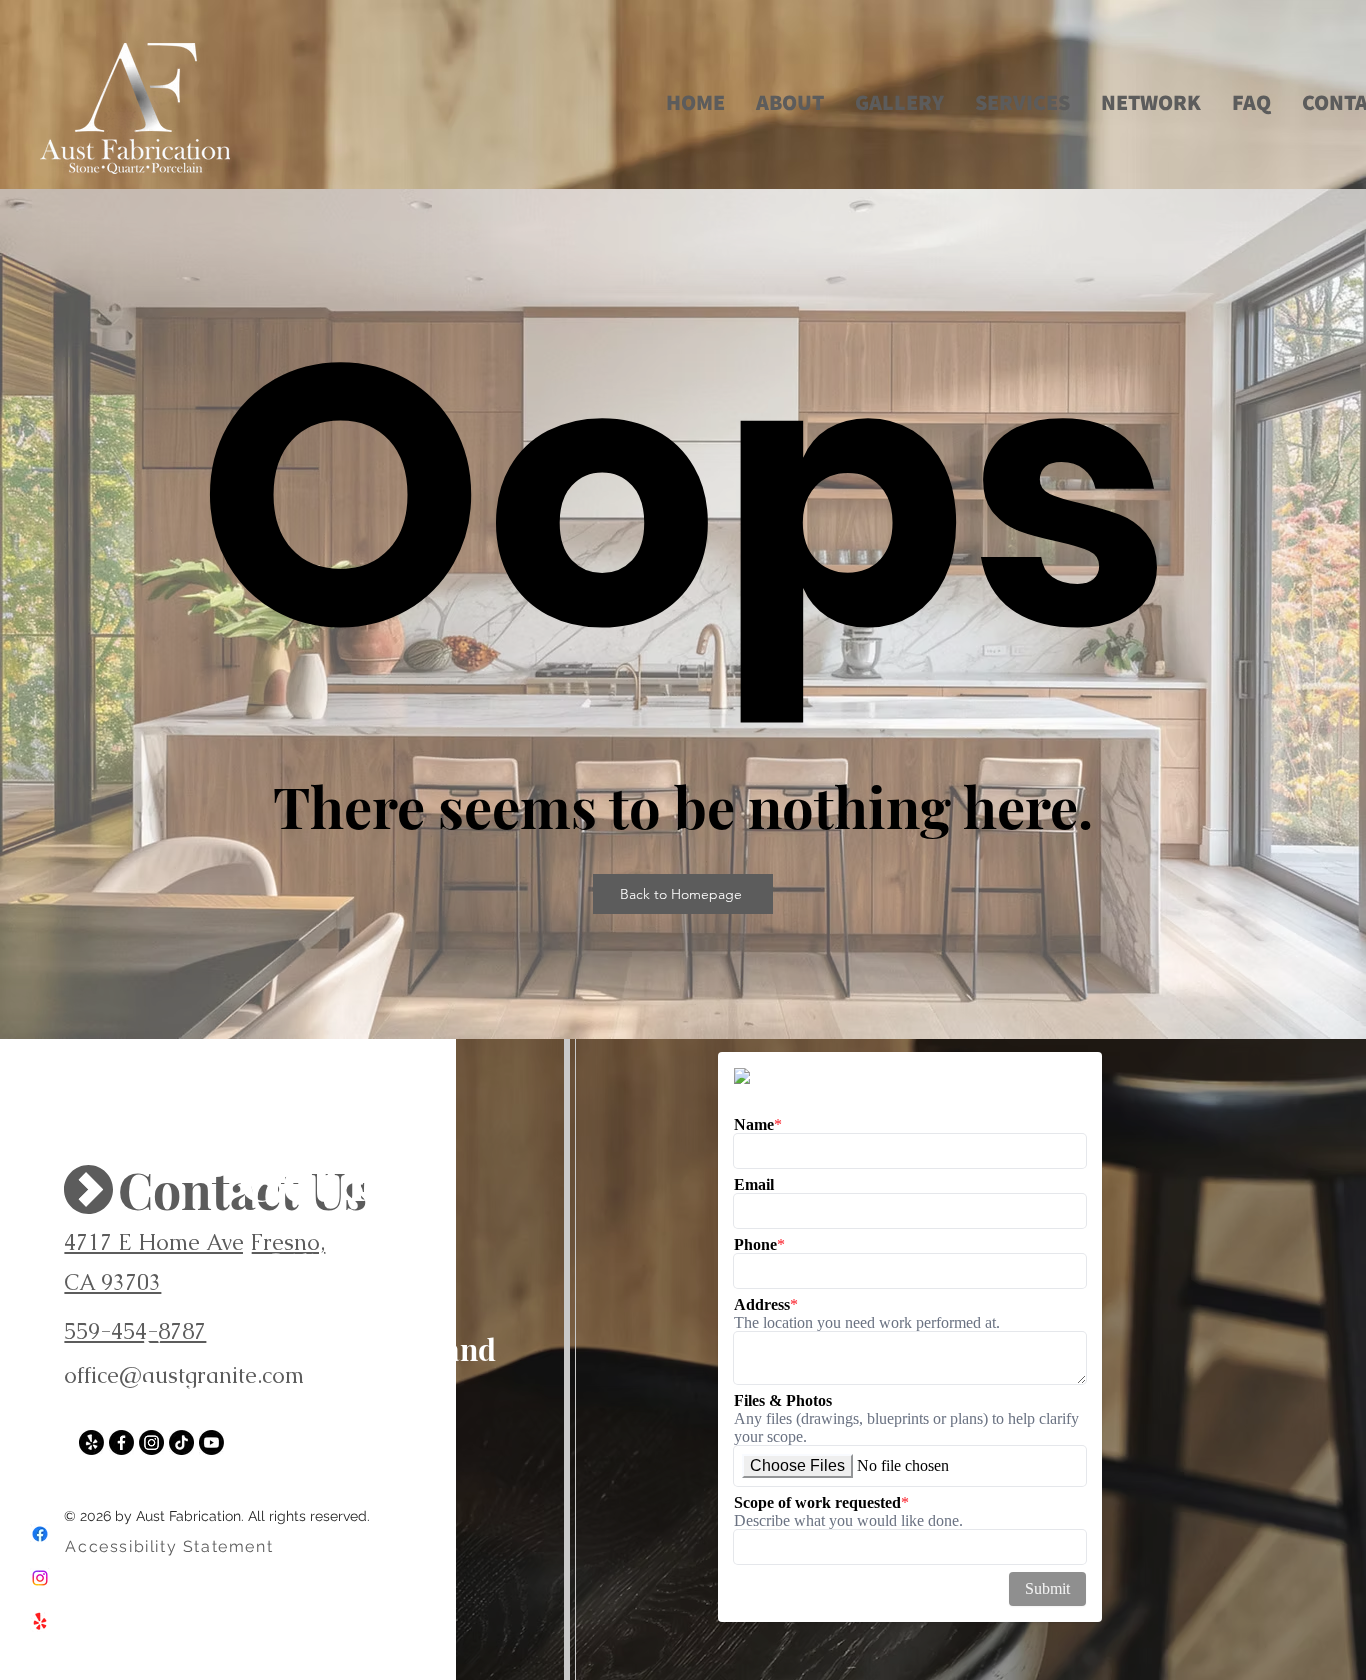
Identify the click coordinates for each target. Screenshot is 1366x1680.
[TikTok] (181, 1442)
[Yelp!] (40, 1622)
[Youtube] (211, 1442)
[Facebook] (40, 1534)
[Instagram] (40, 1578)
